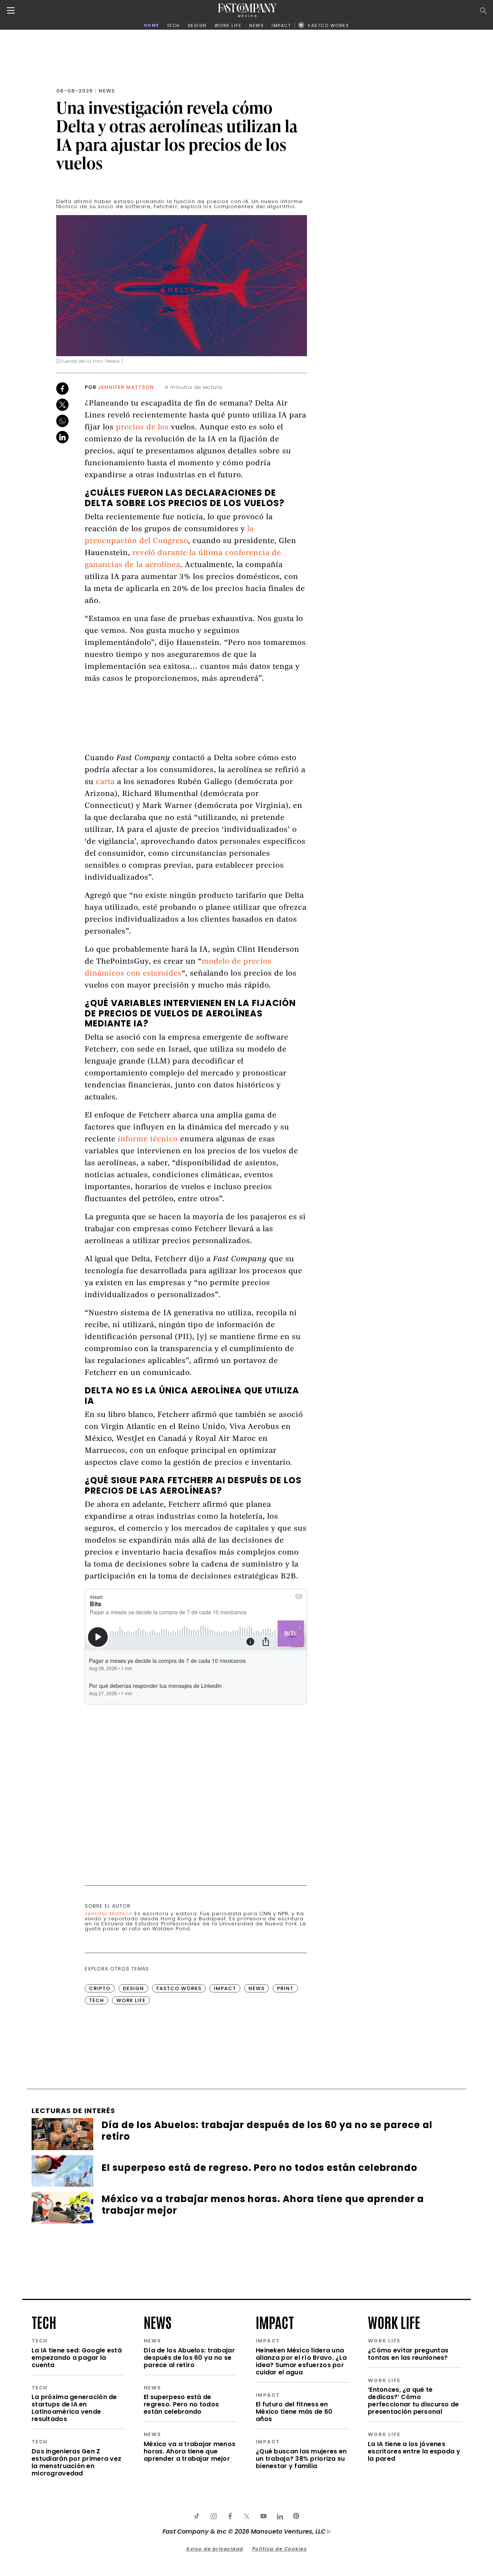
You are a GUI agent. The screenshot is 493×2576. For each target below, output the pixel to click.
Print (285, 1988)
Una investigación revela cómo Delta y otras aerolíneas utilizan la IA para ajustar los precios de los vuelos (177, 135)
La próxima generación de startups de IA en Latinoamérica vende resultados (74, 2408)
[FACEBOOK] (230, 2516)
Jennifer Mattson (126, 387)
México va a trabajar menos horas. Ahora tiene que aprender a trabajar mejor (189, 2451)
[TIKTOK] (197, 2516)
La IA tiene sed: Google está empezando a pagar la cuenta (77, 2358)
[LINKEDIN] (280, 2516)
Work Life (131, 2000)
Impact (225, 1988)
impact (275, 2322)
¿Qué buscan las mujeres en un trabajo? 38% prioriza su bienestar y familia (301, 2459)
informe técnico (148, 1140)
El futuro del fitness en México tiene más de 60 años (294, 2412)
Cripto (100, 1988)
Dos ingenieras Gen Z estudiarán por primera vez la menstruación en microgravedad (76, 2462)
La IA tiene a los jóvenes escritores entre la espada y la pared (414, 2451)
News (107, 91)
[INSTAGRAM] (213, 2516)
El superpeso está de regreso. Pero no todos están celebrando (181, 2404)
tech (44, 2322)
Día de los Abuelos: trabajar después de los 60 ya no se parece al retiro (189, 2358)
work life (394, 2322)
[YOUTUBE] (263, 2516)
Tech (96, 2000)
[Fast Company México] (247, 10)
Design (133, 1988)
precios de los (143, 428)
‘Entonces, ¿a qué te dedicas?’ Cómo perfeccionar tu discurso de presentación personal (413, 2401)
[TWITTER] (246, 2516)
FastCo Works (179, 1988)
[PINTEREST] (296, 2516)
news (158, 2322)
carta (105, 782)
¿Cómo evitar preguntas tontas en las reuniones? (408, 2354)
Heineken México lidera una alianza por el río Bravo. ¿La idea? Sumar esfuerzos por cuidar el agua (301, 2361)
